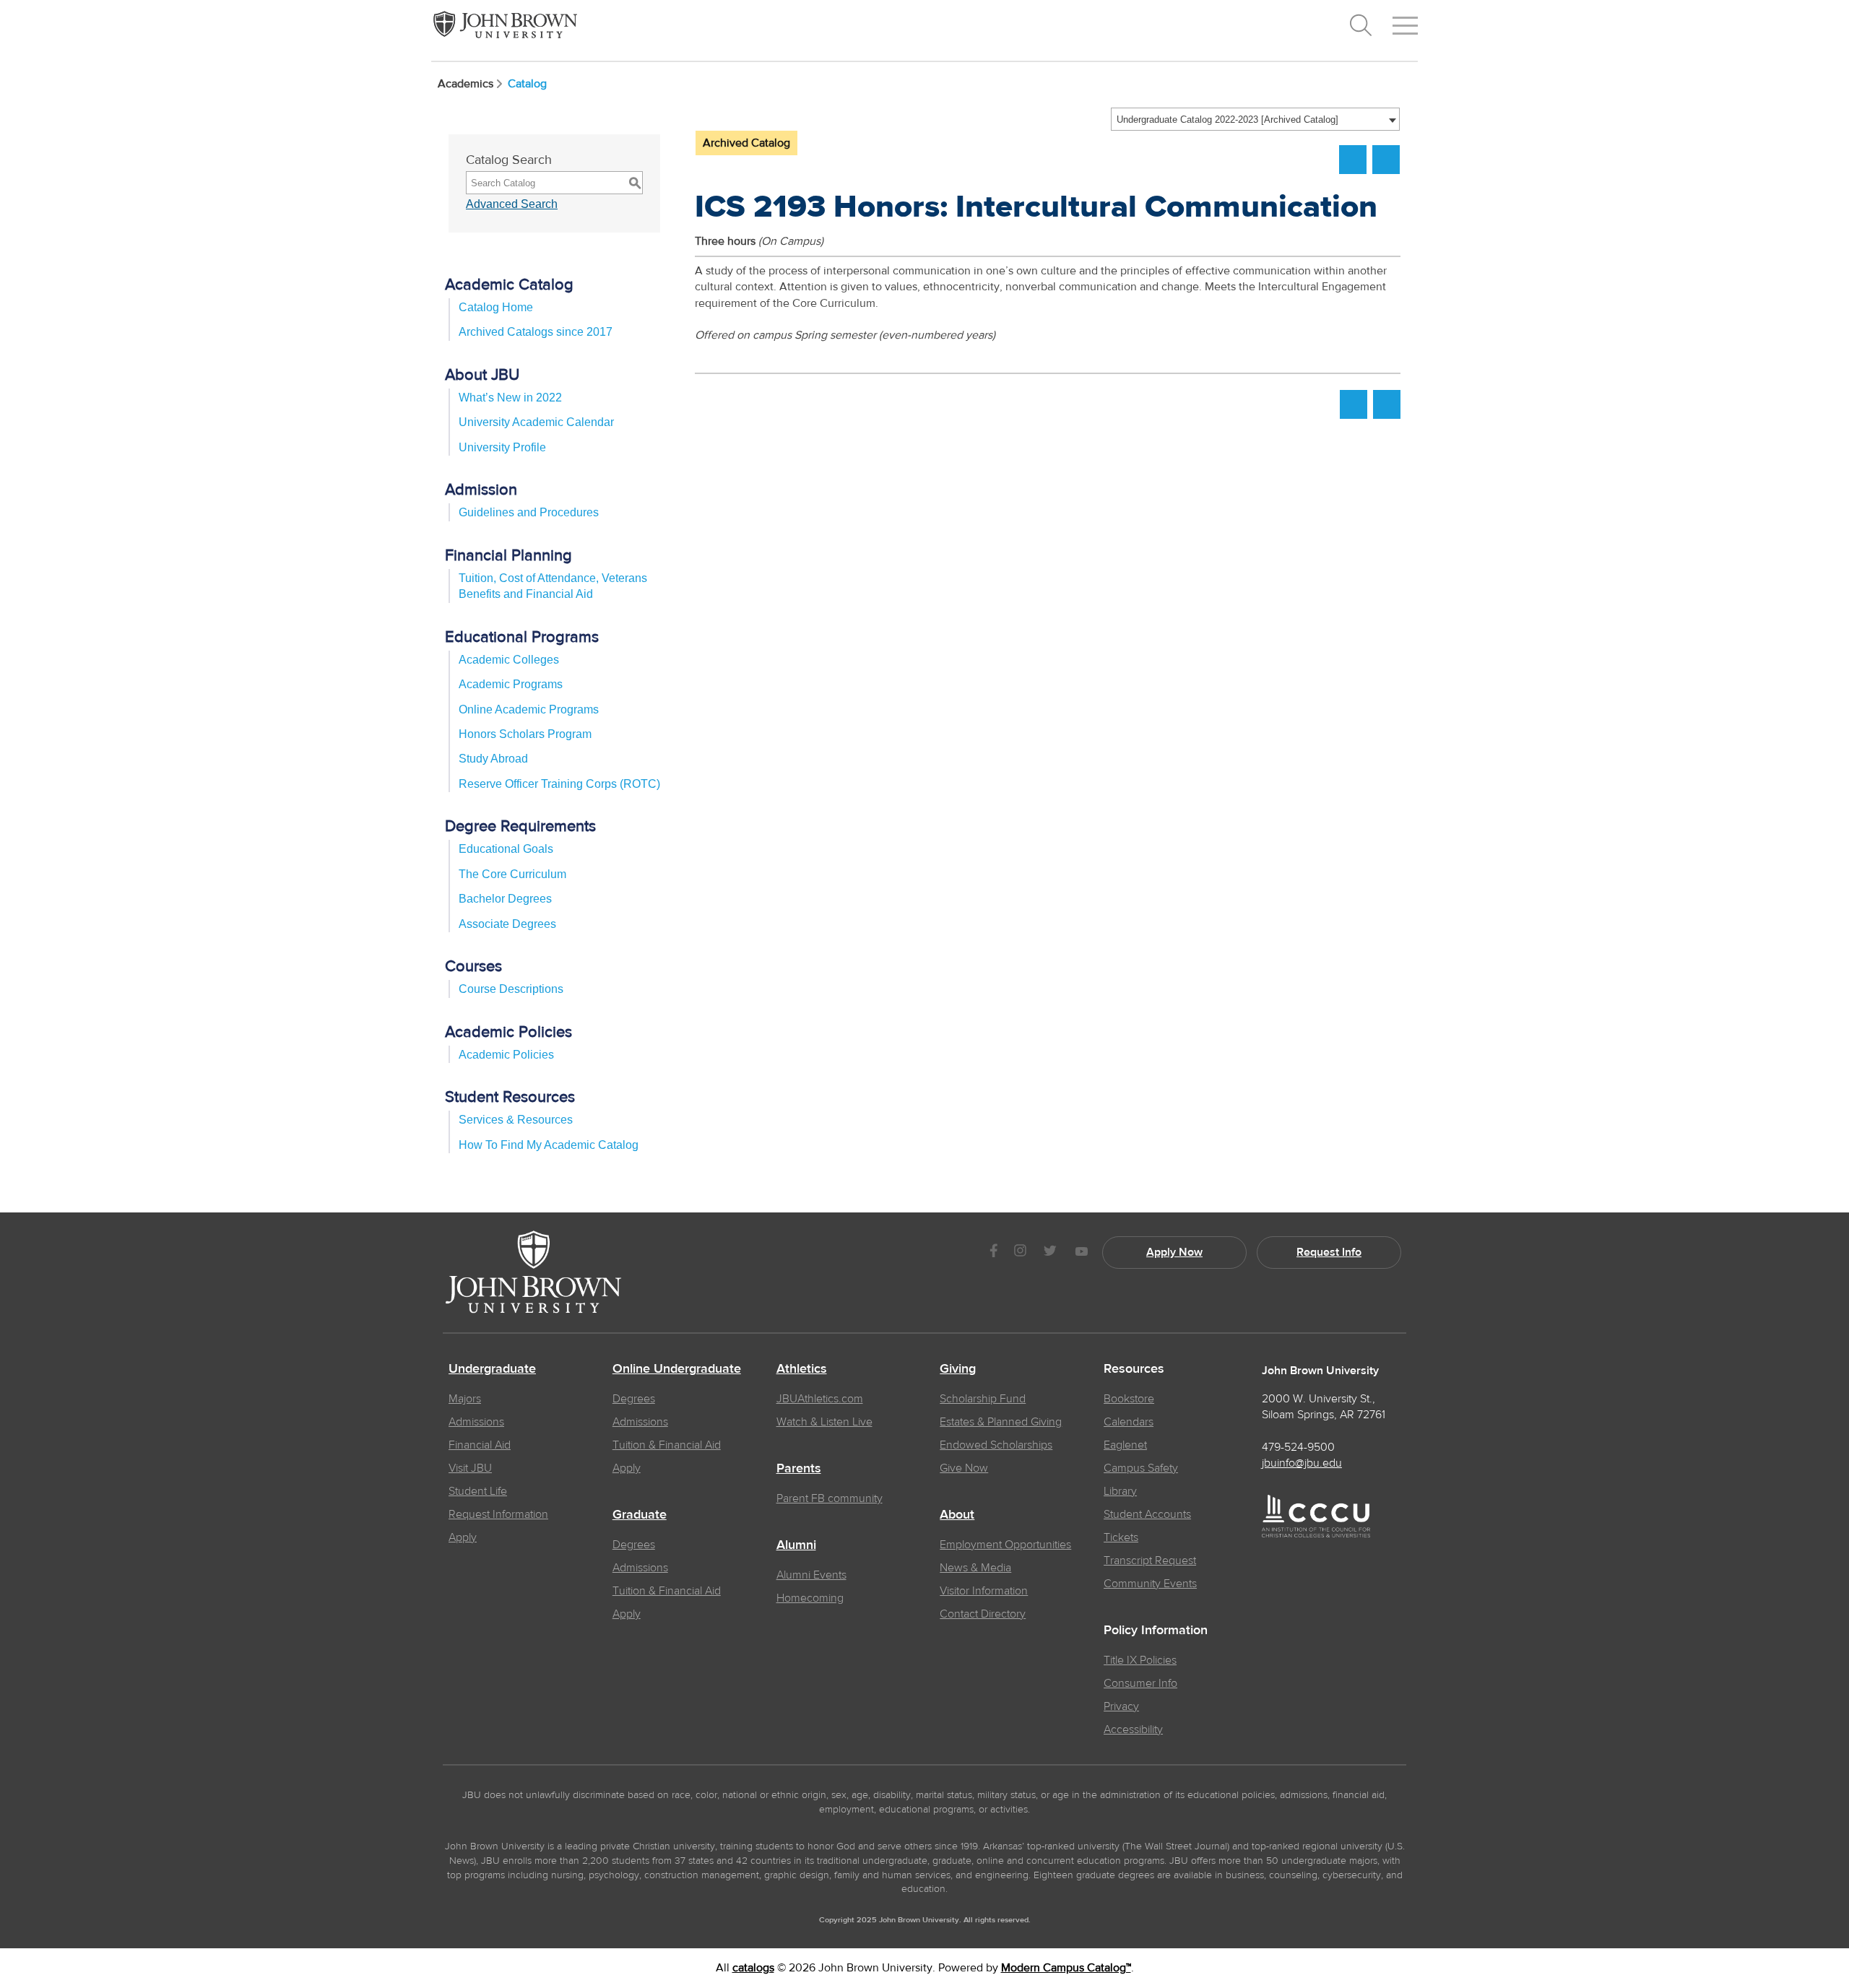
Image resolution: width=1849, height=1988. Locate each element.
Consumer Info (1140, 1683)
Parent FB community (830, 1498)
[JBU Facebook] (993, 1253)
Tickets (1121, 1537)
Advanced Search (512, 204)
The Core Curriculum (512, 874)
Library (1120, 1491)
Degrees (634, 1399)
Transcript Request (1150, 1561)
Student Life (478, 1491)
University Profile (502, 447)
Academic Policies (506, 1055)
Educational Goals (506, 849)
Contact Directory (983, 1614)
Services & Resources (516, 1120)
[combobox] (1255, 119)
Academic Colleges (509, 660)
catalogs (753, 1968)
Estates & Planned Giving (1001, 1422)
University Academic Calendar (536, 422)
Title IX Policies (1140, 1660)
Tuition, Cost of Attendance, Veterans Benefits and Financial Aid (553, 586)
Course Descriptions (511, 989)
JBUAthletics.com (820, 1399)
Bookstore (1129, 1399)
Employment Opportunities (1005, 1545)
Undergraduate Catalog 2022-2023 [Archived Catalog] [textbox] (1227, 120)
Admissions (476, 1422)
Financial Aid (480, 1445)
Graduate (640, 1515)
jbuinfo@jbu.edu (1302, 1463)
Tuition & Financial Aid (667, 1445)
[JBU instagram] (1020, 1253)
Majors (465, 1399)
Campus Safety (1141, 1468)
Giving (958, 1369)
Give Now (964, 1468)
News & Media (975, 1568)
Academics (466, 84)
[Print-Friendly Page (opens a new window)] (1353, 160)
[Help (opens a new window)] (1386, 160)
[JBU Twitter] (1050, 1253)
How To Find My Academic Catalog (549, 1145)
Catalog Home (496, 307)
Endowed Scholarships (996, 1445)
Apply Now (1174, 1252)
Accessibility (1133, 1729)
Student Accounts (1147, 1514)
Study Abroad (493, 759)
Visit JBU (470, 1468)
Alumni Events (811, 1575)
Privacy (1121, 1706)
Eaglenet (1125, 1445)
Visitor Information (984, 1591)
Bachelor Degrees (505, 899)
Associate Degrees (507, 924)
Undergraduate (492, 1369)
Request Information (498, 1514)
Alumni (796, 1545)
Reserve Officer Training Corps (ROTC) (559, 784)
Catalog (527, 84)
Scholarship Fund (983, 1399)
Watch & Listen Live (824, 1422)
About (957, 1515)
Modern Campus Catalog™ (1066, 1968)
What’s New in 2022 (510, 398)
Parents (799, 1469)
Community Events (1150, 1584)
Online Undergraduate (677, 1369)
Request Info (1329, 1252)
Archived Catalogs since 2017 (536, 332)
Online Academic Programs (529, 709)
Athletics (802, 1369)
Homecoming (810, 1598)
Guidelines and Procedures (529, 512)
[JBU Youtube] (1081, 1253)
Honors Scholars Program (525, 734)
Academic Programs (511, 684)
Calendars (1129, 1422)
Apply (463, 1537)
